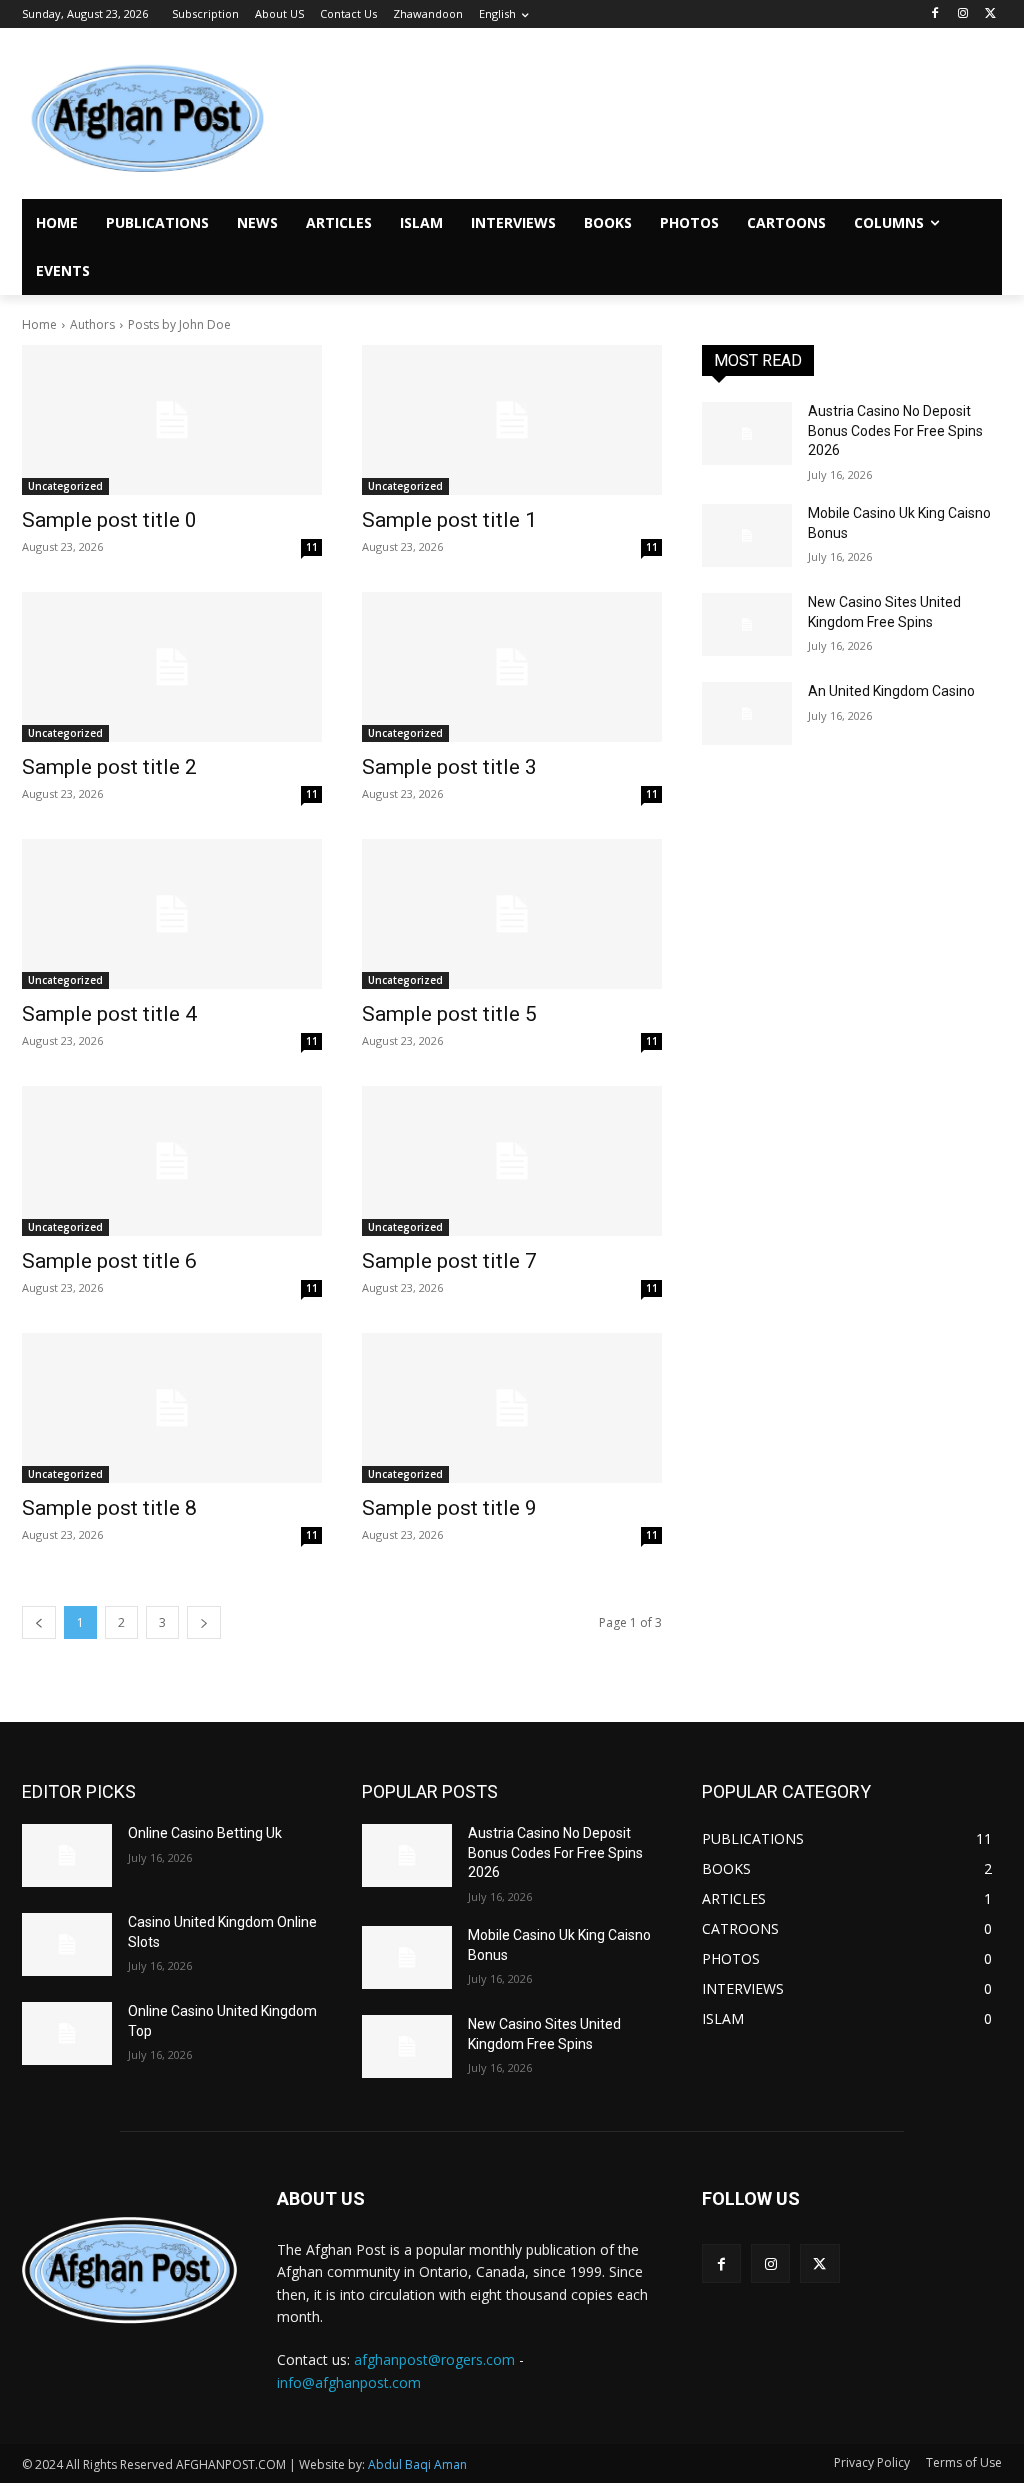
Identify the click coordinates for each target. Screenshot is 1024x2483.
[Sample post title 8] (172, 1408)
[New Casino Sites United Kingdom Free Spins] (747, 624)
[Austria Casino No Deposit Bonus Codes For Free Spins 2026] (747, 433)
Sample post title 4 (109, 1014)
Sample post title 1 (449, 520)
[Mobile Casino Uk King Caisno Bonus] (747, 535)
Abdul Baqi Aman (417, 2464)
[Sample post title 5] (512, 914)
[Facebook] (935, 14)
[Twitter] (990, 14)
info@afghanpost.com (349, 2382)
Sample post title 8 (109, 1508)
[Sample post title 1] (512, 420)
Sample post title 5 (449, 1014)
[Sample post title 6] (172, 1161)
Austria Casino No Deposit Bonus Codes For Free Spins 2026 (895, 430)
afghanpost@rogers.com (434, 2359)
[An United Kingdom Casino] (747, 713)
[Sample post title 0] (172, 420)
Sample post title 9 (449, 1508)
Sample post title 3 (449, 767)
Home (39, 324)
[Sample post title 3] (512, 667)
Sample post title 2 (109, 767)
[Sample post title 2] (172, 667)
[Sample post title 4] (172, 914)
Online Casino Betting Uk (205, 1833)
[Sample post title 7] (512, 1161)
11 (312, 547)
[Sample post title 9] (512, 1408)
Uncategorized (65, 486)
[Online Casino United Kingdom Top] (67, 2033)
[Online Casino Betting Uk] (67, 1855)
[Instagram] (962, 14)
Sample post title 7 (449, 1261)
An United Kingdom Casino (891, 691)
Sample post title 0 (109, 520)
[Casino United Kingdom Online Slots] (67, 1944)
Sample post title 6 (109, 1261)
